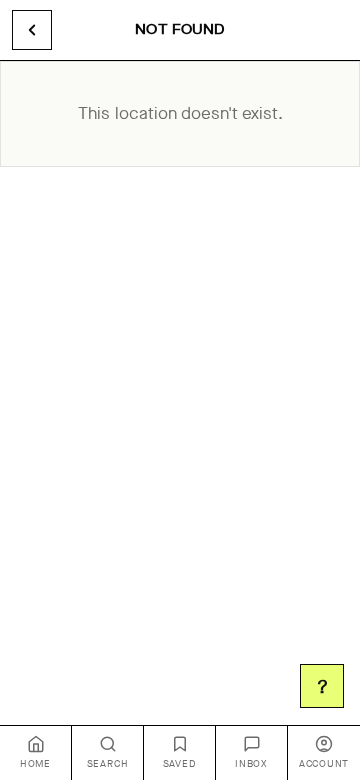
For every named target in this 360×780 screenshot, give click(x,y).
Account (324, 764)
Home (35, 764)
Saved (180, 764)
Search (108, 764)
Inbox (251, 764)
